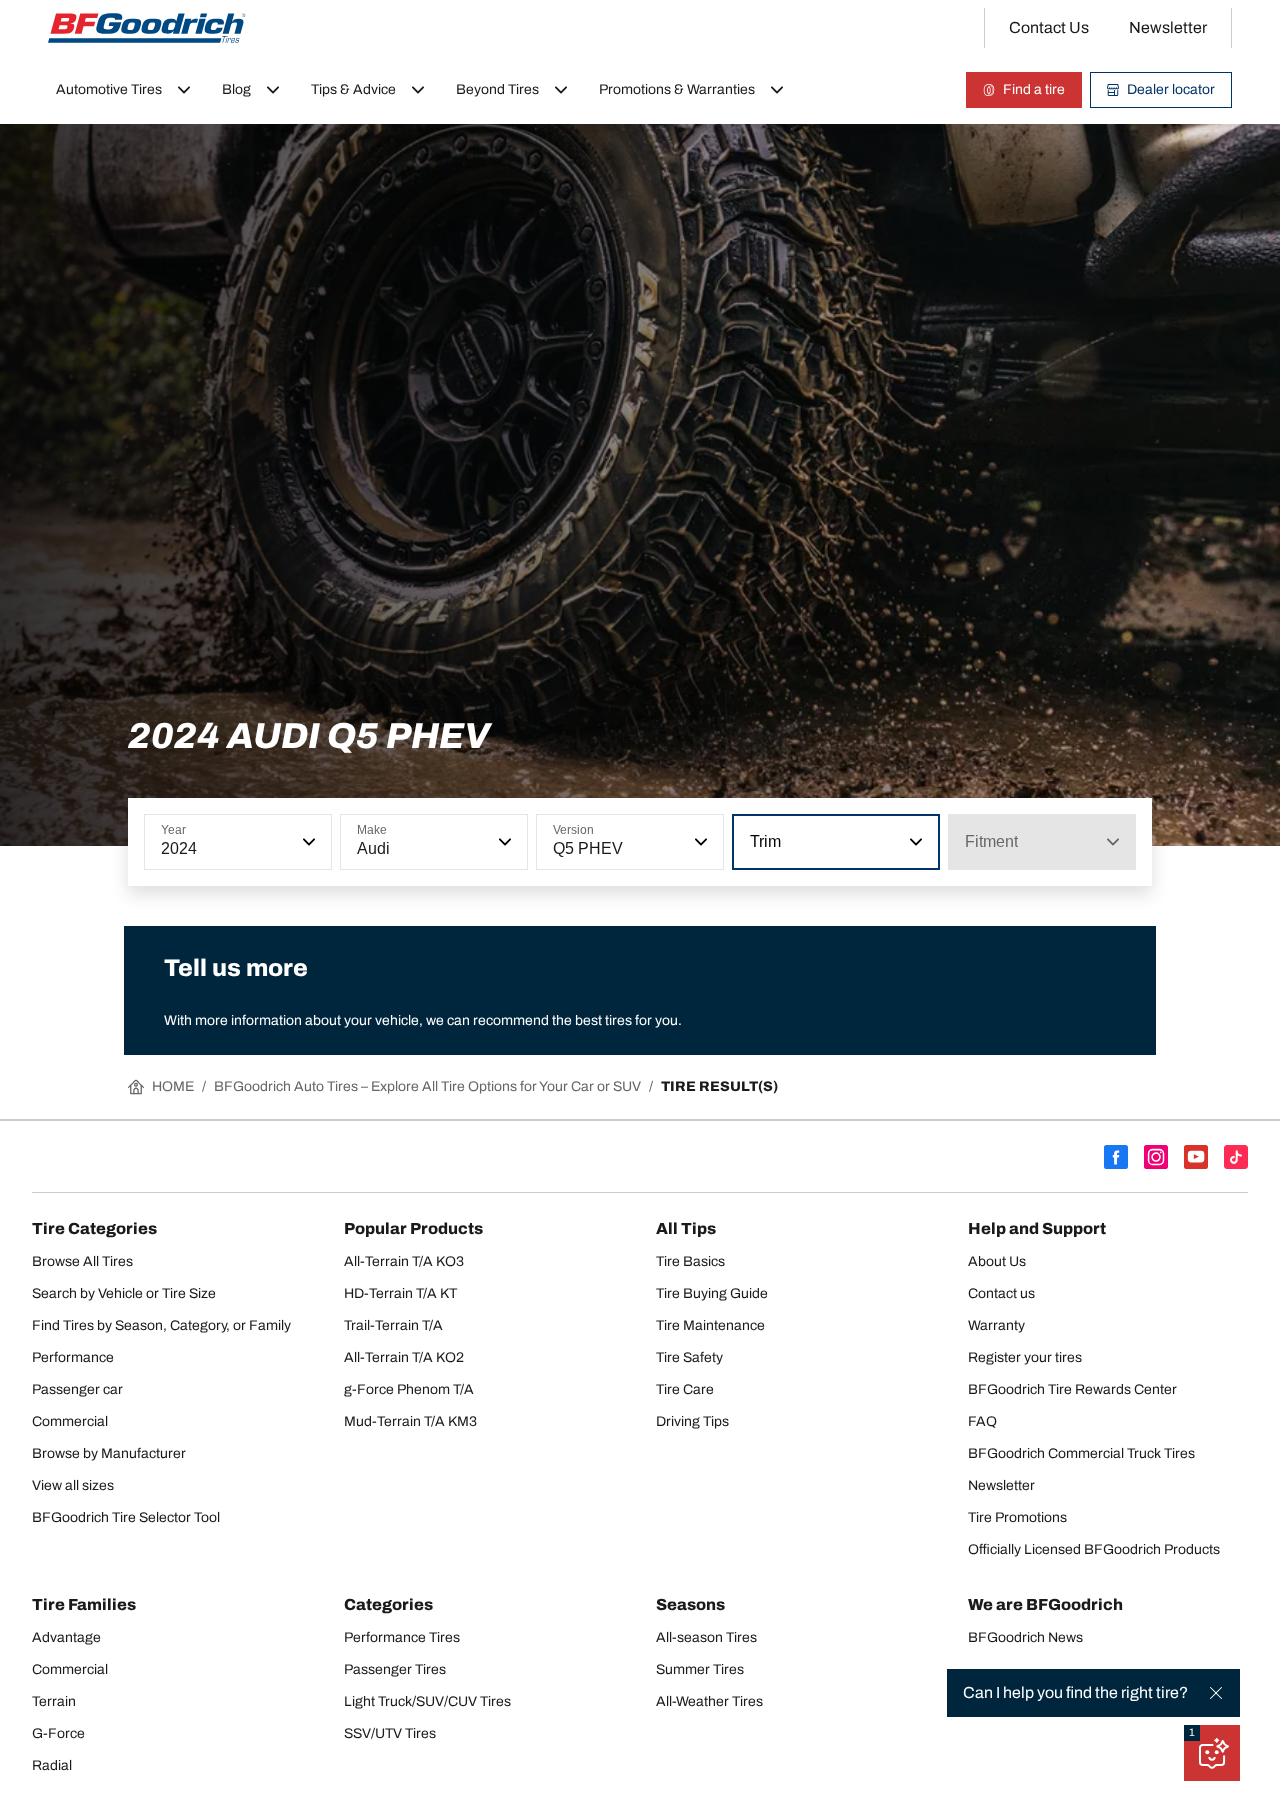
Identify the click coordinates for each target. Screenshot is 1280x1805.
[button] (307, 842)
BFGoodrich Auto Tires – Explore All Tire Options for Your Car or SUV (427, 1086)
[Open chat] (1212, 1753)
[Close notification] (1216, 1693)
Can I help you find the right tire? (1075, 1692)
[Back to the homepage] (147, 28)
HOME (173, 1086)
